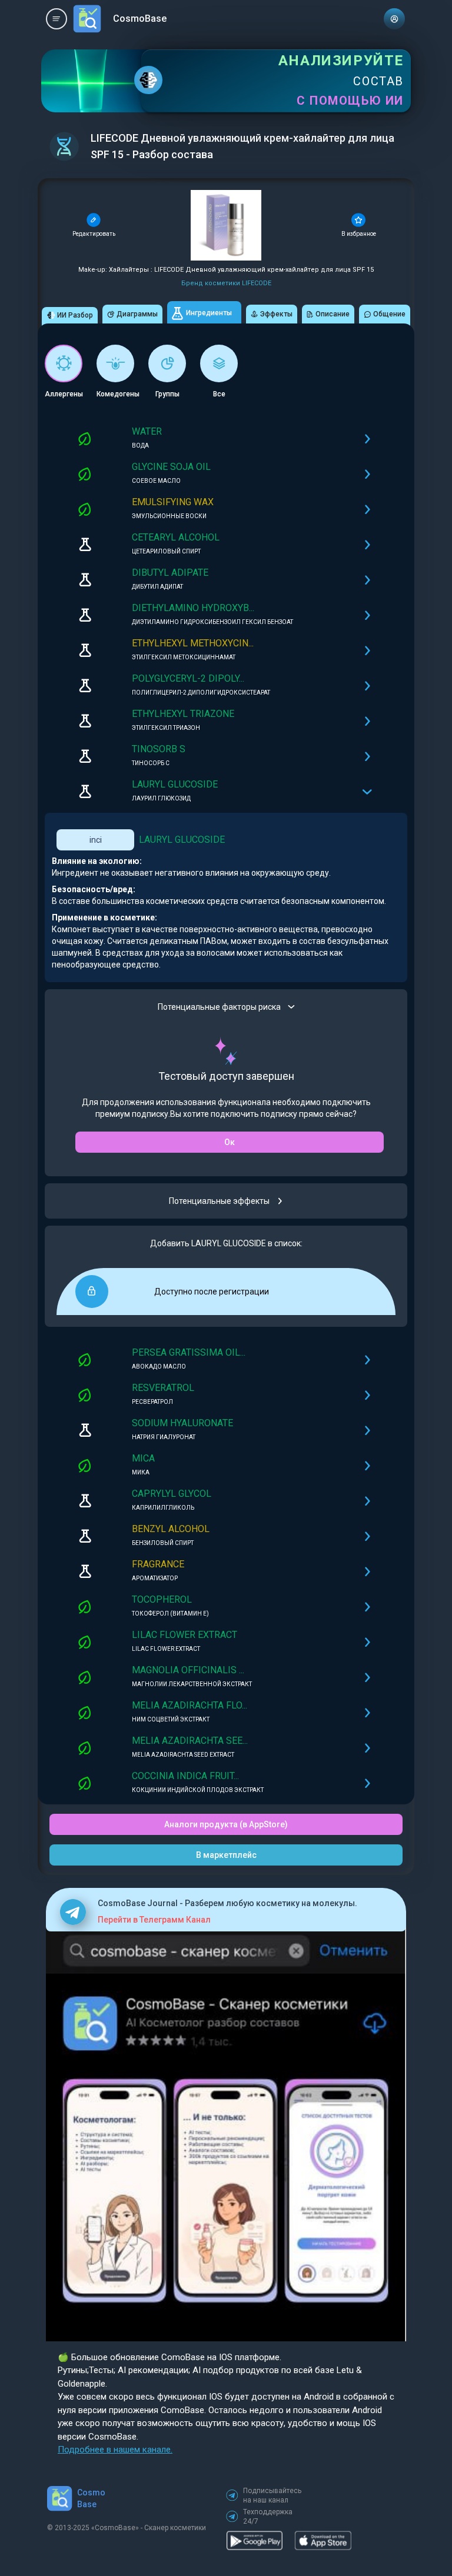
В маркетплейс (226, 1855)
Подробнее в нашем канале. (115, 2450)
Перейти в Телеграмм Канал (154, 1920)
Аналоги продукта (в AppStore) (226, 1824)
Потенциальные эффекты (219, 1201)
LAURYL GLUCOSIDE (182, 840)
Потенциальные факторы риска (219, 1007)
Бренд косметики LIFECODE (226, 283)
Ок (230, 1142)
